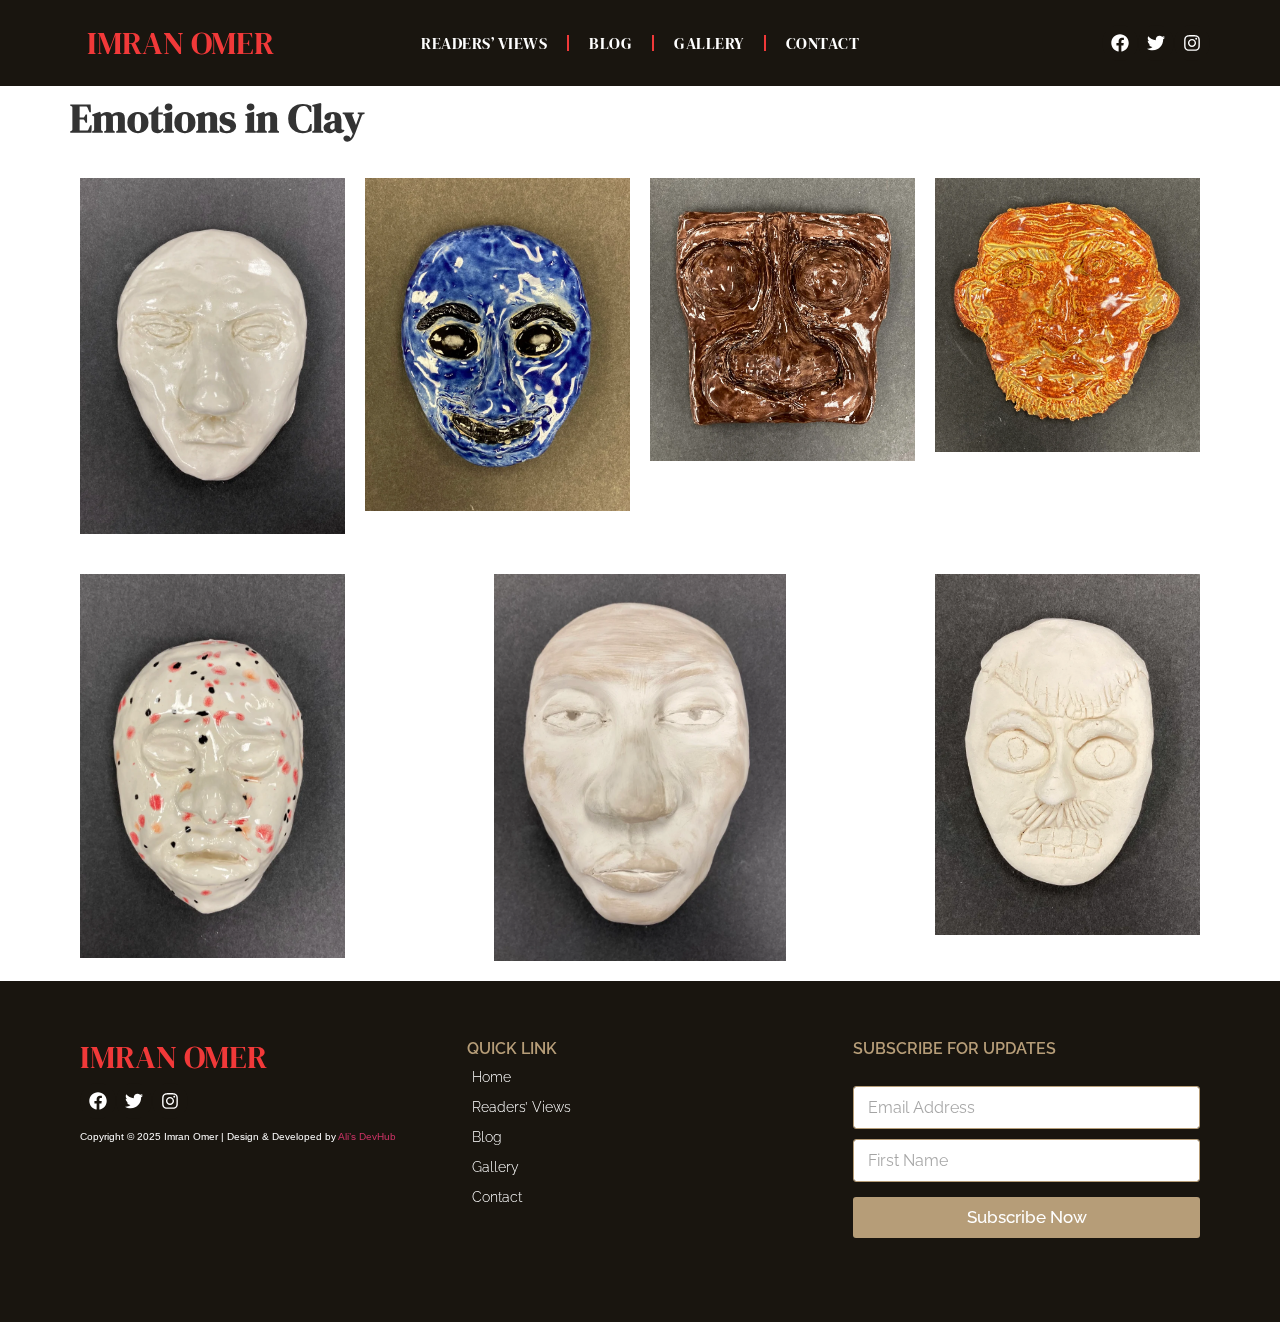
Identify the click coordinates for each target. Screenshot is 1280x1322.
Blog (610, 43)
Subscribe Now (1027, 1217)
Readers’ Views (484, 43)
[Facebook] (1120, 43)
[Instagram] (1192, 43)
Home (491, 1077)
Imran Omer (180, 43)
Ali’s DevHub (367, 1136)
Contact (823, 43)
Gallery (709, 43)
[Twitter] (1156, 43)
